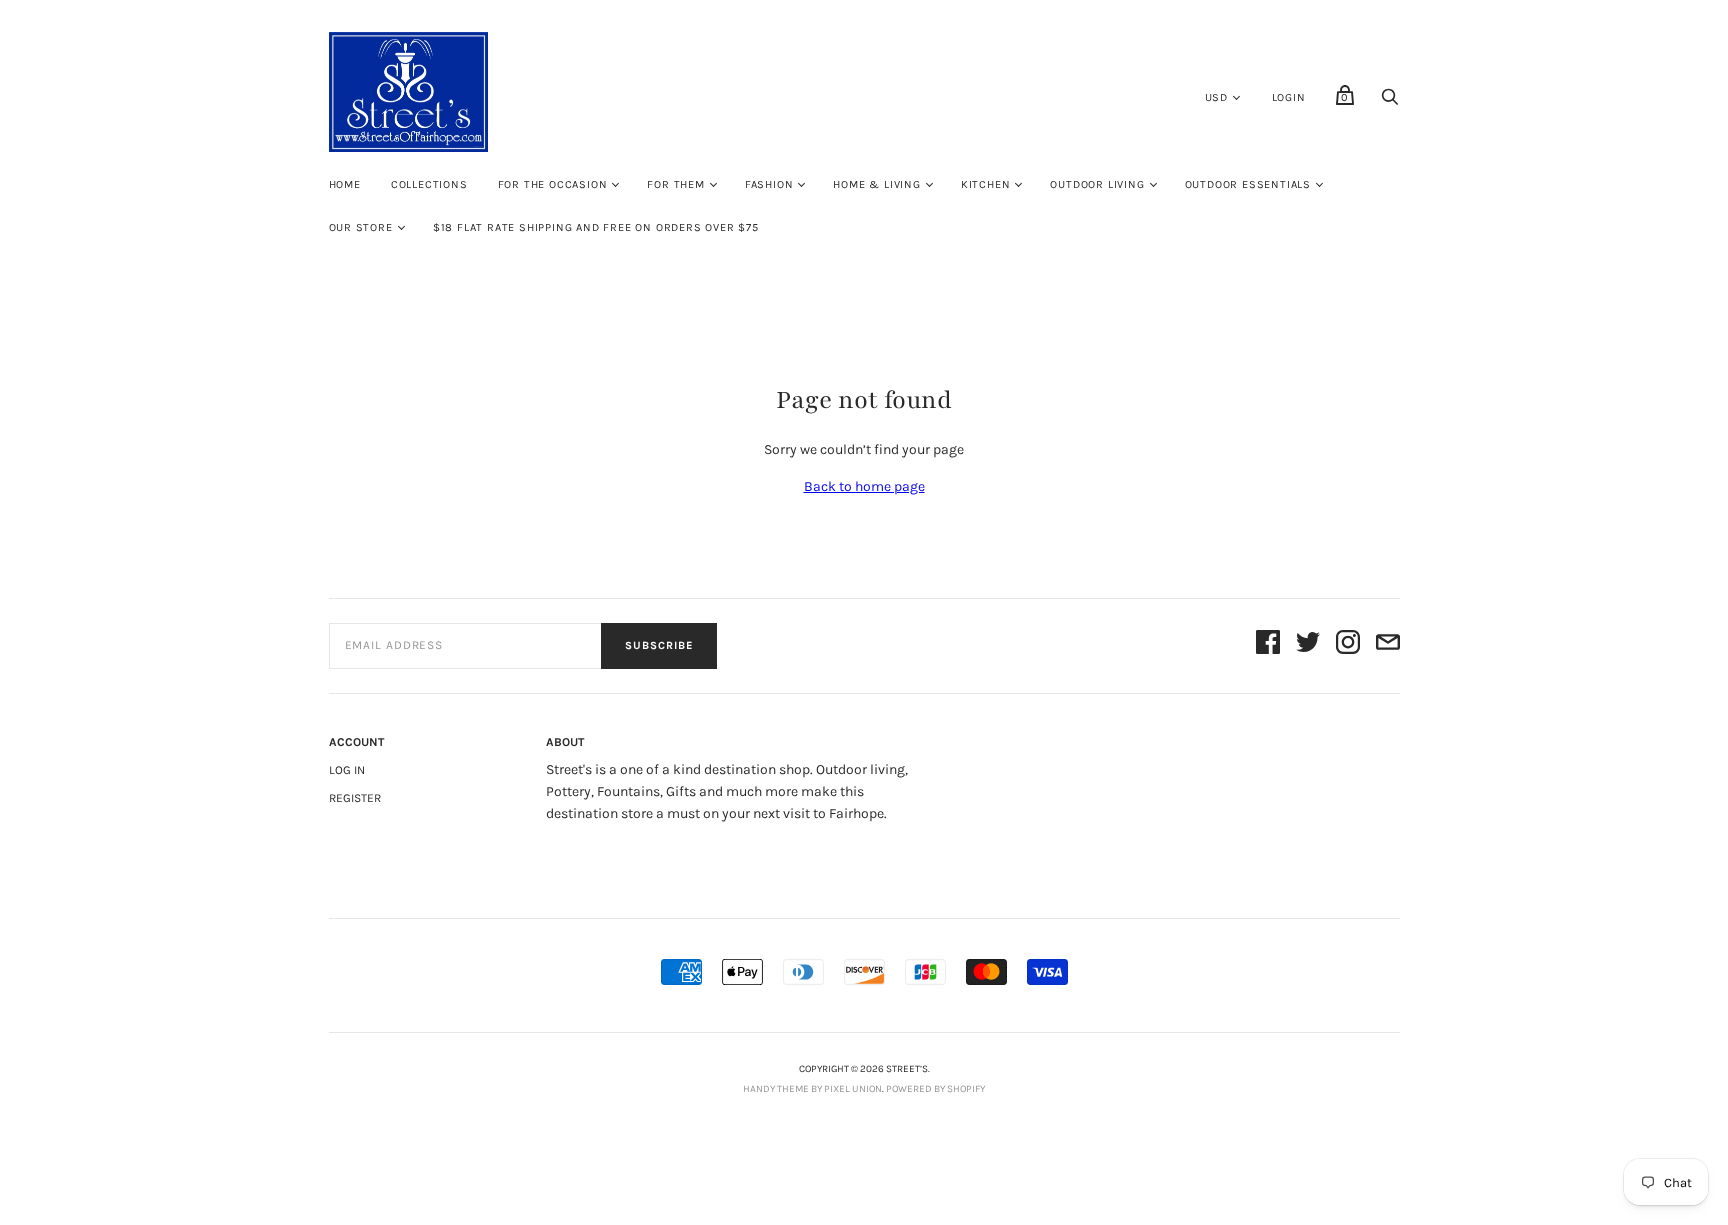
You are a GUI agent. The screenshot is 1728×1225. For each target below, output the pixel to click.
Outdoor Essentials (1248, 184)
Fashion (769, 184)
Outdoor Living (1097, 184)
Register (355, 798)
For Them (675, 184)
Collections (429, 184)
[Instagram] (1348, 645)
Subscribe (659, 645)
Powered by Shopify (935, 1089)
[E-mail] (1388, 645)
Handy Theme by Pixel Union (812, 1089)
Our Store (361, 227)
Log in (347, 770)
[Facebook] (1268, 645)
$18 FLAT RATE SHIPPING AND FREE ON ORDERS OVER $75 (596, 227)
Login (1289, 97)
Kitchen (986, 184)
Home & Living (876, 184)
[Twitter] (1308, 645)
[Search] (1390, 102)
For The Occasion (553, 184)
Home (345, 184)
